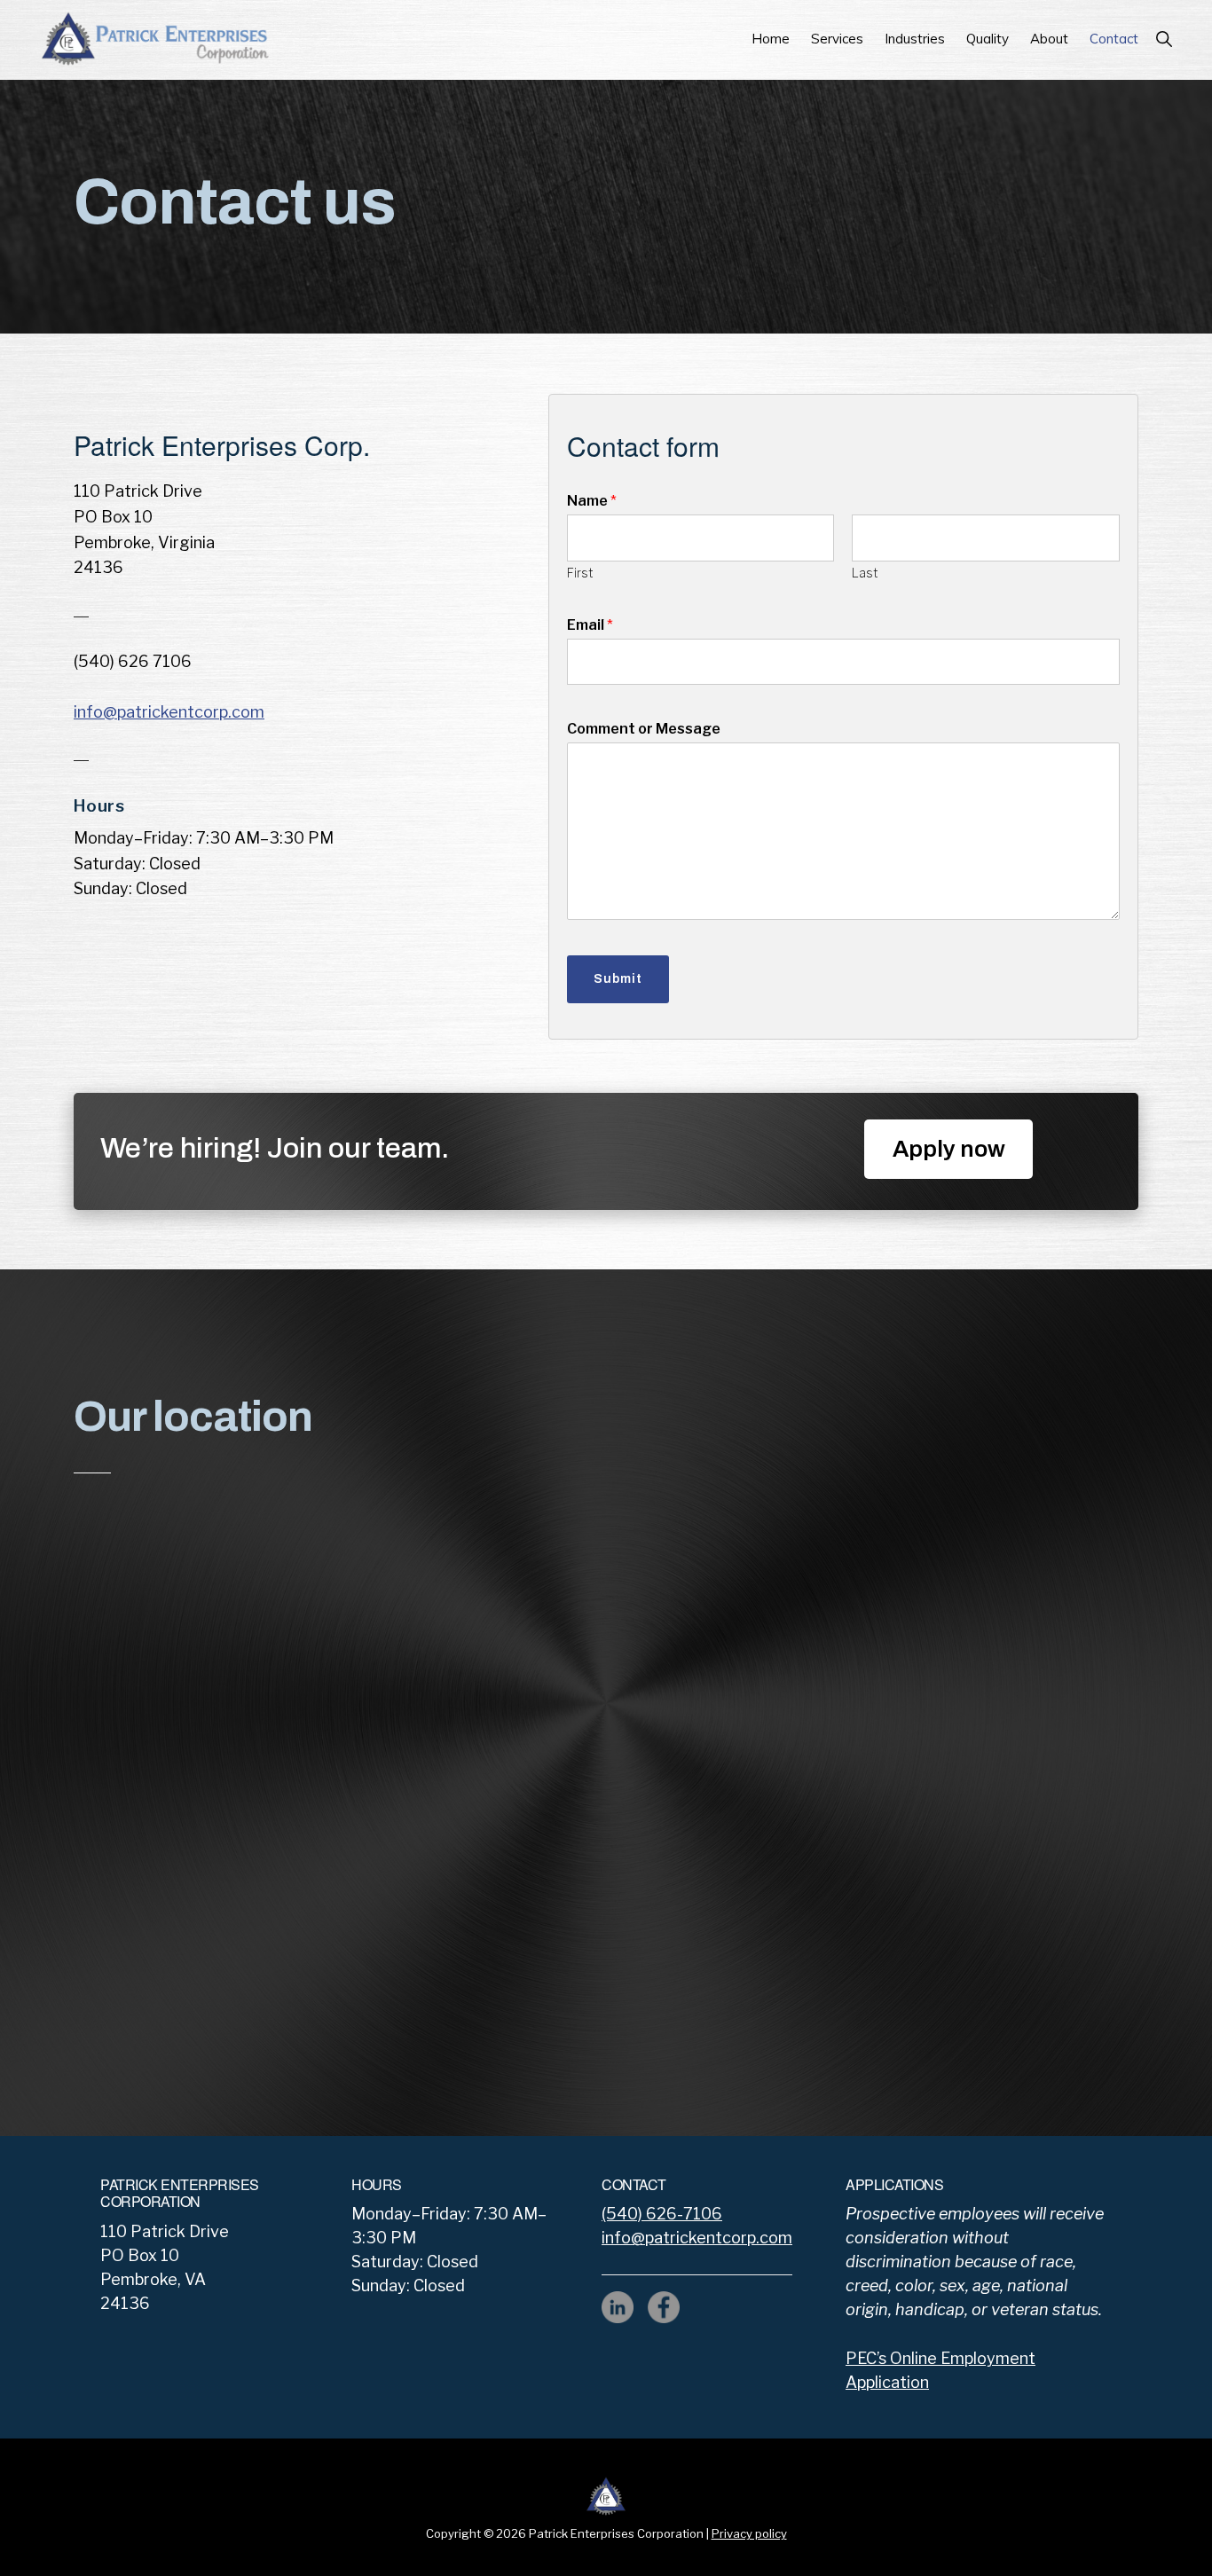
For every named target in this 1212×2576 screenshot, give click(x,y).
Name (592, 501)
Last (865, 573)
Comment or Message (644, 729)
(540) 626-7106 (662, 2214)
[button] (1164, 39)
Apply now (949, 1149)
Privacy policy (749, 2533)
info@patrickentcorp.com (169, 712)
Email (590, 625)
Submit (618, 979)
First (580, 573)
